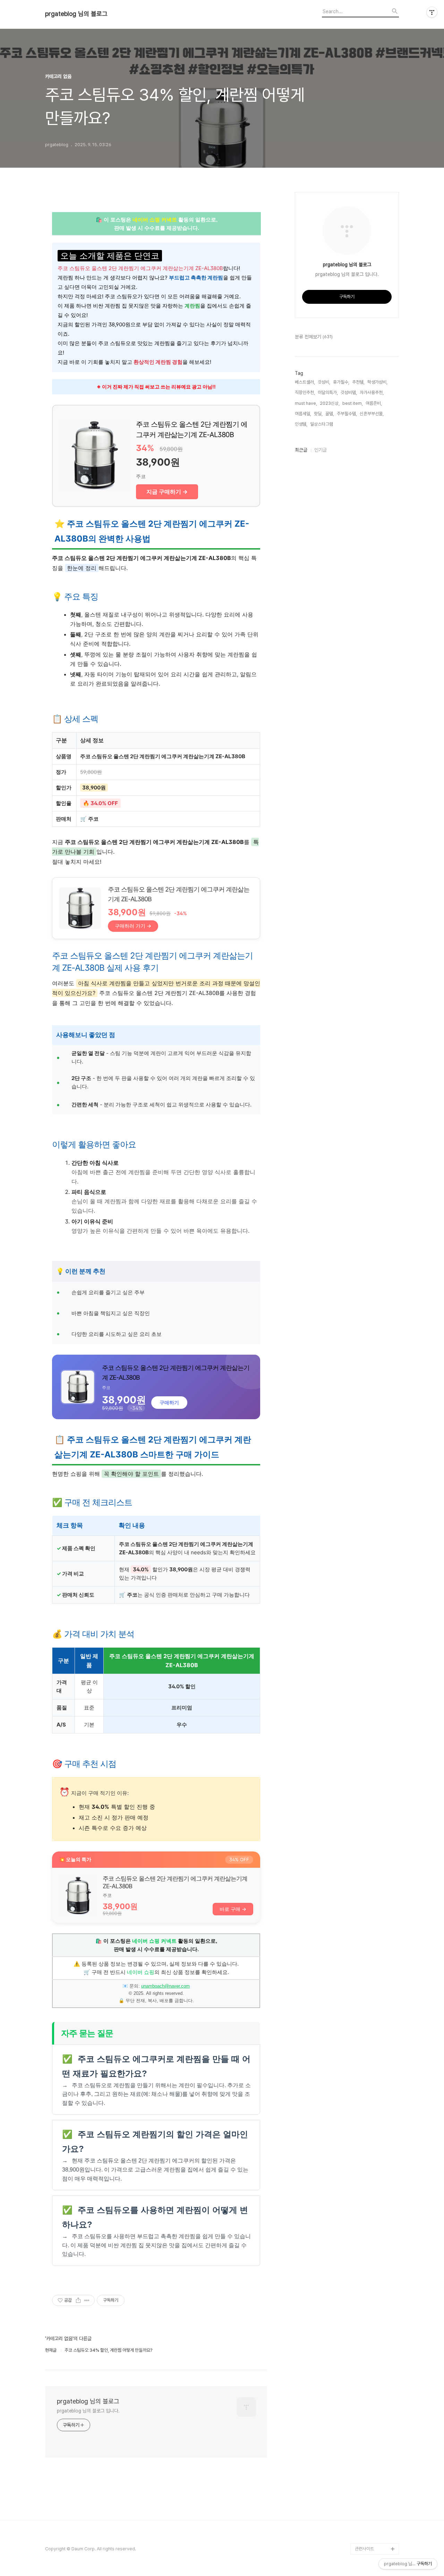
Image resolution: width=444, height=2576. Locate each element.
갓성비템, (349, 392)
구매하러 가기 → (133, 926)
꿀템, (330, 414)
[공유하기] (78, 2300)
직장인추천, (305, 392)
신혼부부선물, (372, 414)
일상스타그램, (322, 424)
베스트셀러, (305, 382)
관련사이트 (364, 2549)
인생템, (301, 424)
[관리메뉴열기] (432, 12)
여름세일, (303, 414)
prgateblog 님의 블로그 (76, 14)
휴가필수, (341, 382)
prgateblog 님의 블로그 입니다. (88, 2411)
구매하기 (169, 1402)
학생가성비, (377, 382)
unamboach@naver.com (165, 1986)
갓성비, (324, 382)
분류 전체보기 (314, 337)
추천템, (358, 382)
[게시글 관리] (87, 2300)
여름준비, (374, 403)
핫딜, (318, 414)
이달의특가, (328, 392)
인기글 (321, 450)
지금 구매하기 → (167, 492)
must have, (306, 403)
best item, (353, 403)
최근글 (301, 450)
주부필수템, (347, 414)
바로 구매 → (233, 1909)
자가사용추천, (372, 392)
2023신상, (330, 403)
